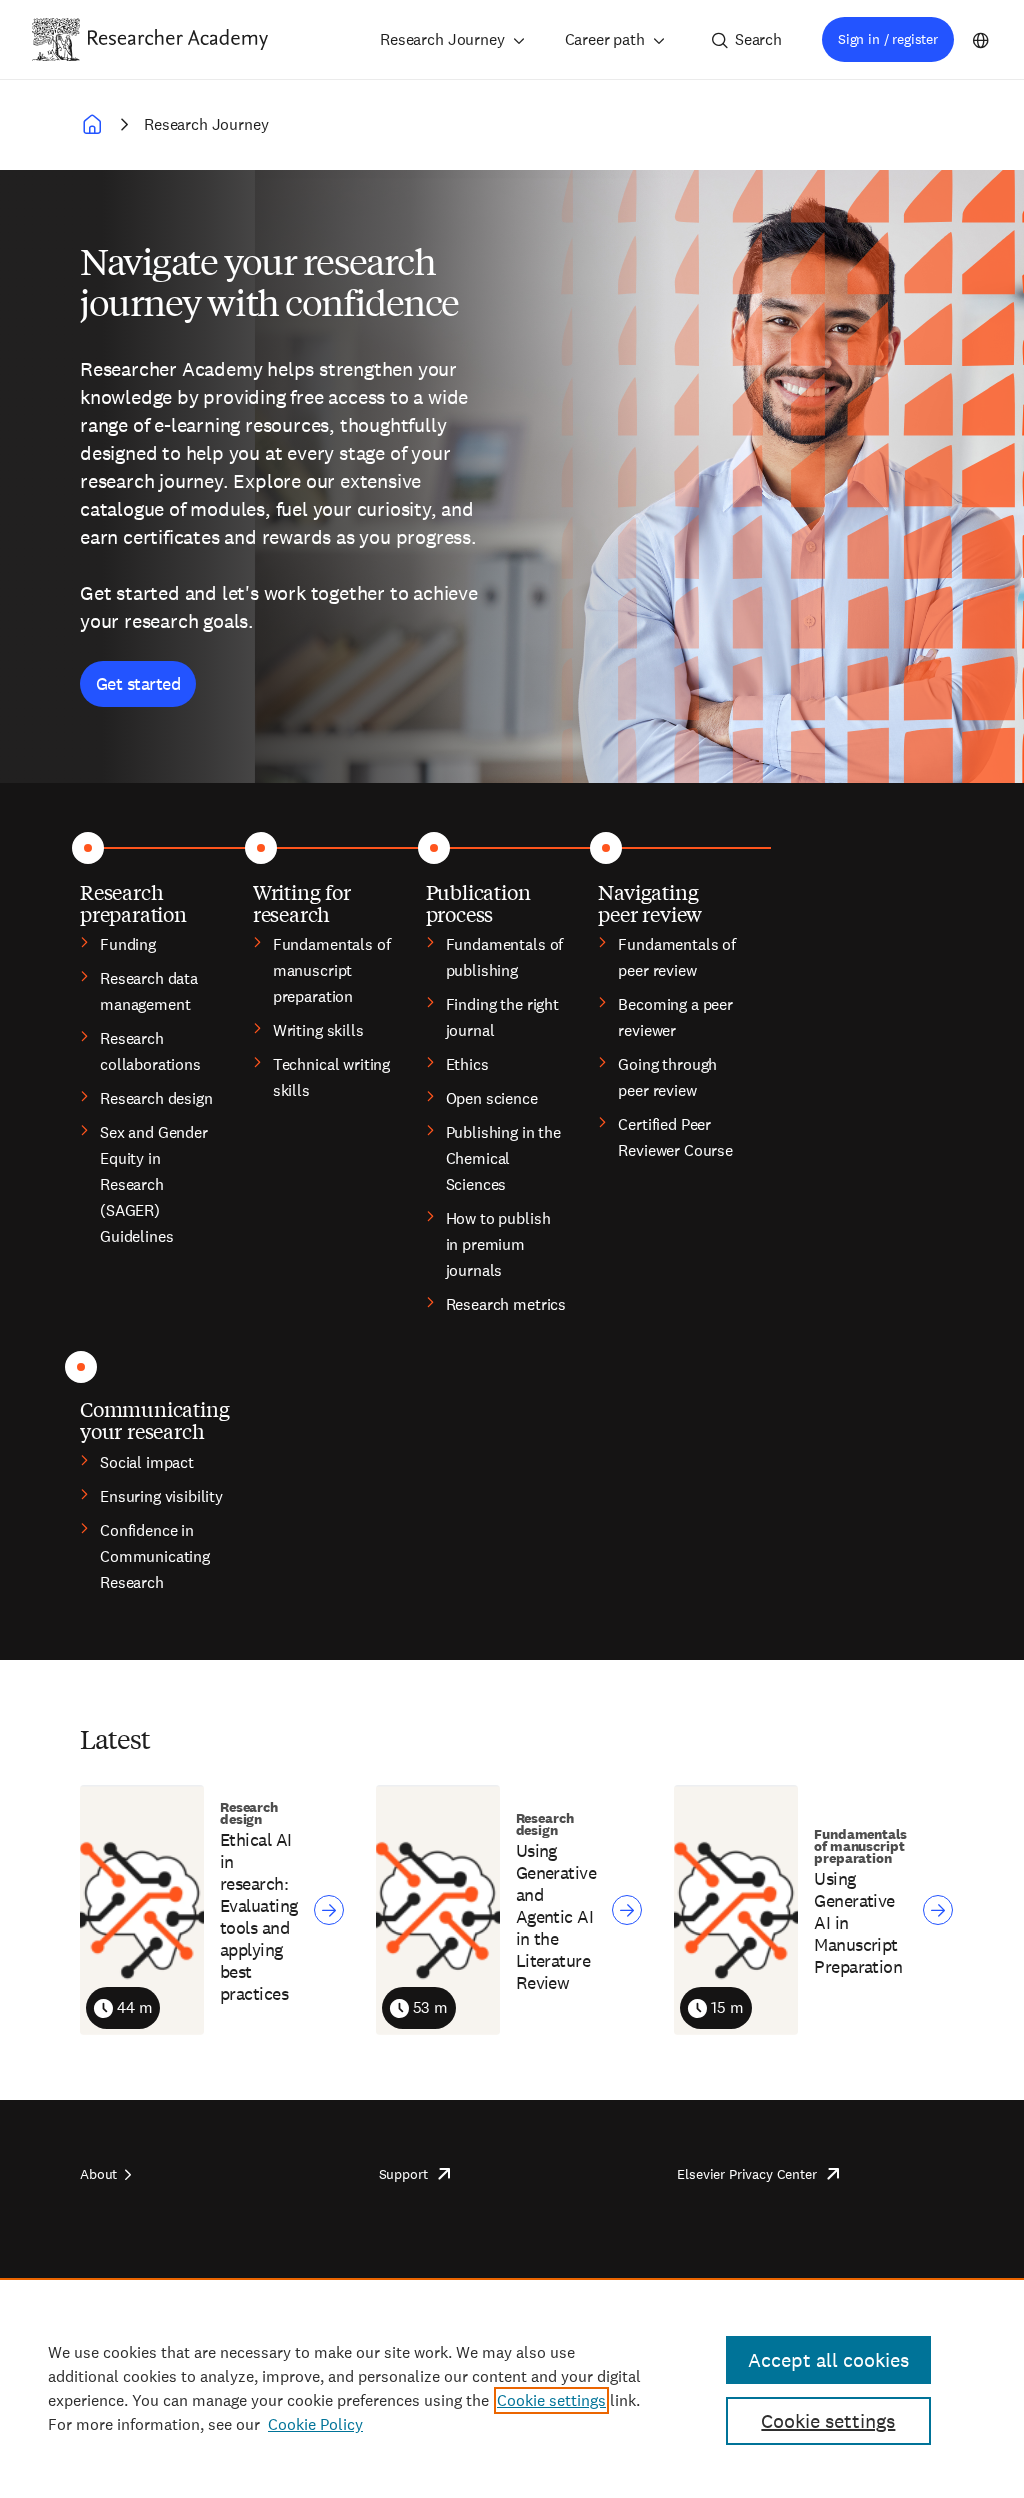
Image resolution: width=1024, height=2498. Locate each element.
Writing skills (318, 1030)
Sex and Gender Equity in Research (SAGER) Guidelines (154, 1184)
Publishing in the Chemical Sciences (503, 1158)
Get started (138, 683)
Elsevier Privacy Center (746, 2174)
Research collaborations (150, 1051)
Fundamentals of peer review (677, 957)
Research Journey (442, 39)
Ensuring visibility (161, 1496)
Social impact (147, 1462)
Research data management (149, 991)
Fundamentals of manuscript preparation (332, 970)
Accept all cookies (828, 2360)
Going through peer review (667, 1077)
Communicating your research (154, 1419)
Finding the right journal (502, 1017)
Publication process (478, 902)
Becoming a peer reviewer (675, 1017)
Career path (605, 39)
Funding (128, 944)
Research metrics (506, 1304)
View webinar (329, 1910)
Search (758, 39)
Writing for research (302, 902)
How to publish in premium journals (498, 1244)
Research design (156, 1098)
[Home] (178, 39)
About (98, 2174)
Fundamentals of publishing (505, 957)
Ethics (467, 1064)
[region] (512, 2388)
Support (403, 2174)
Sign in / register (888, 39)
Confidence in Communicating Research (155, 1556)
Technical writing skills (331, 1077)
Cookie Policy (315, 2424)
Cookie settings (551, 2400)
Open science (492, 1098)
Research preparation (133, 902)
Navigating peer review (650, 902)
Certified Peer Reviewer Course (675, 1137)
